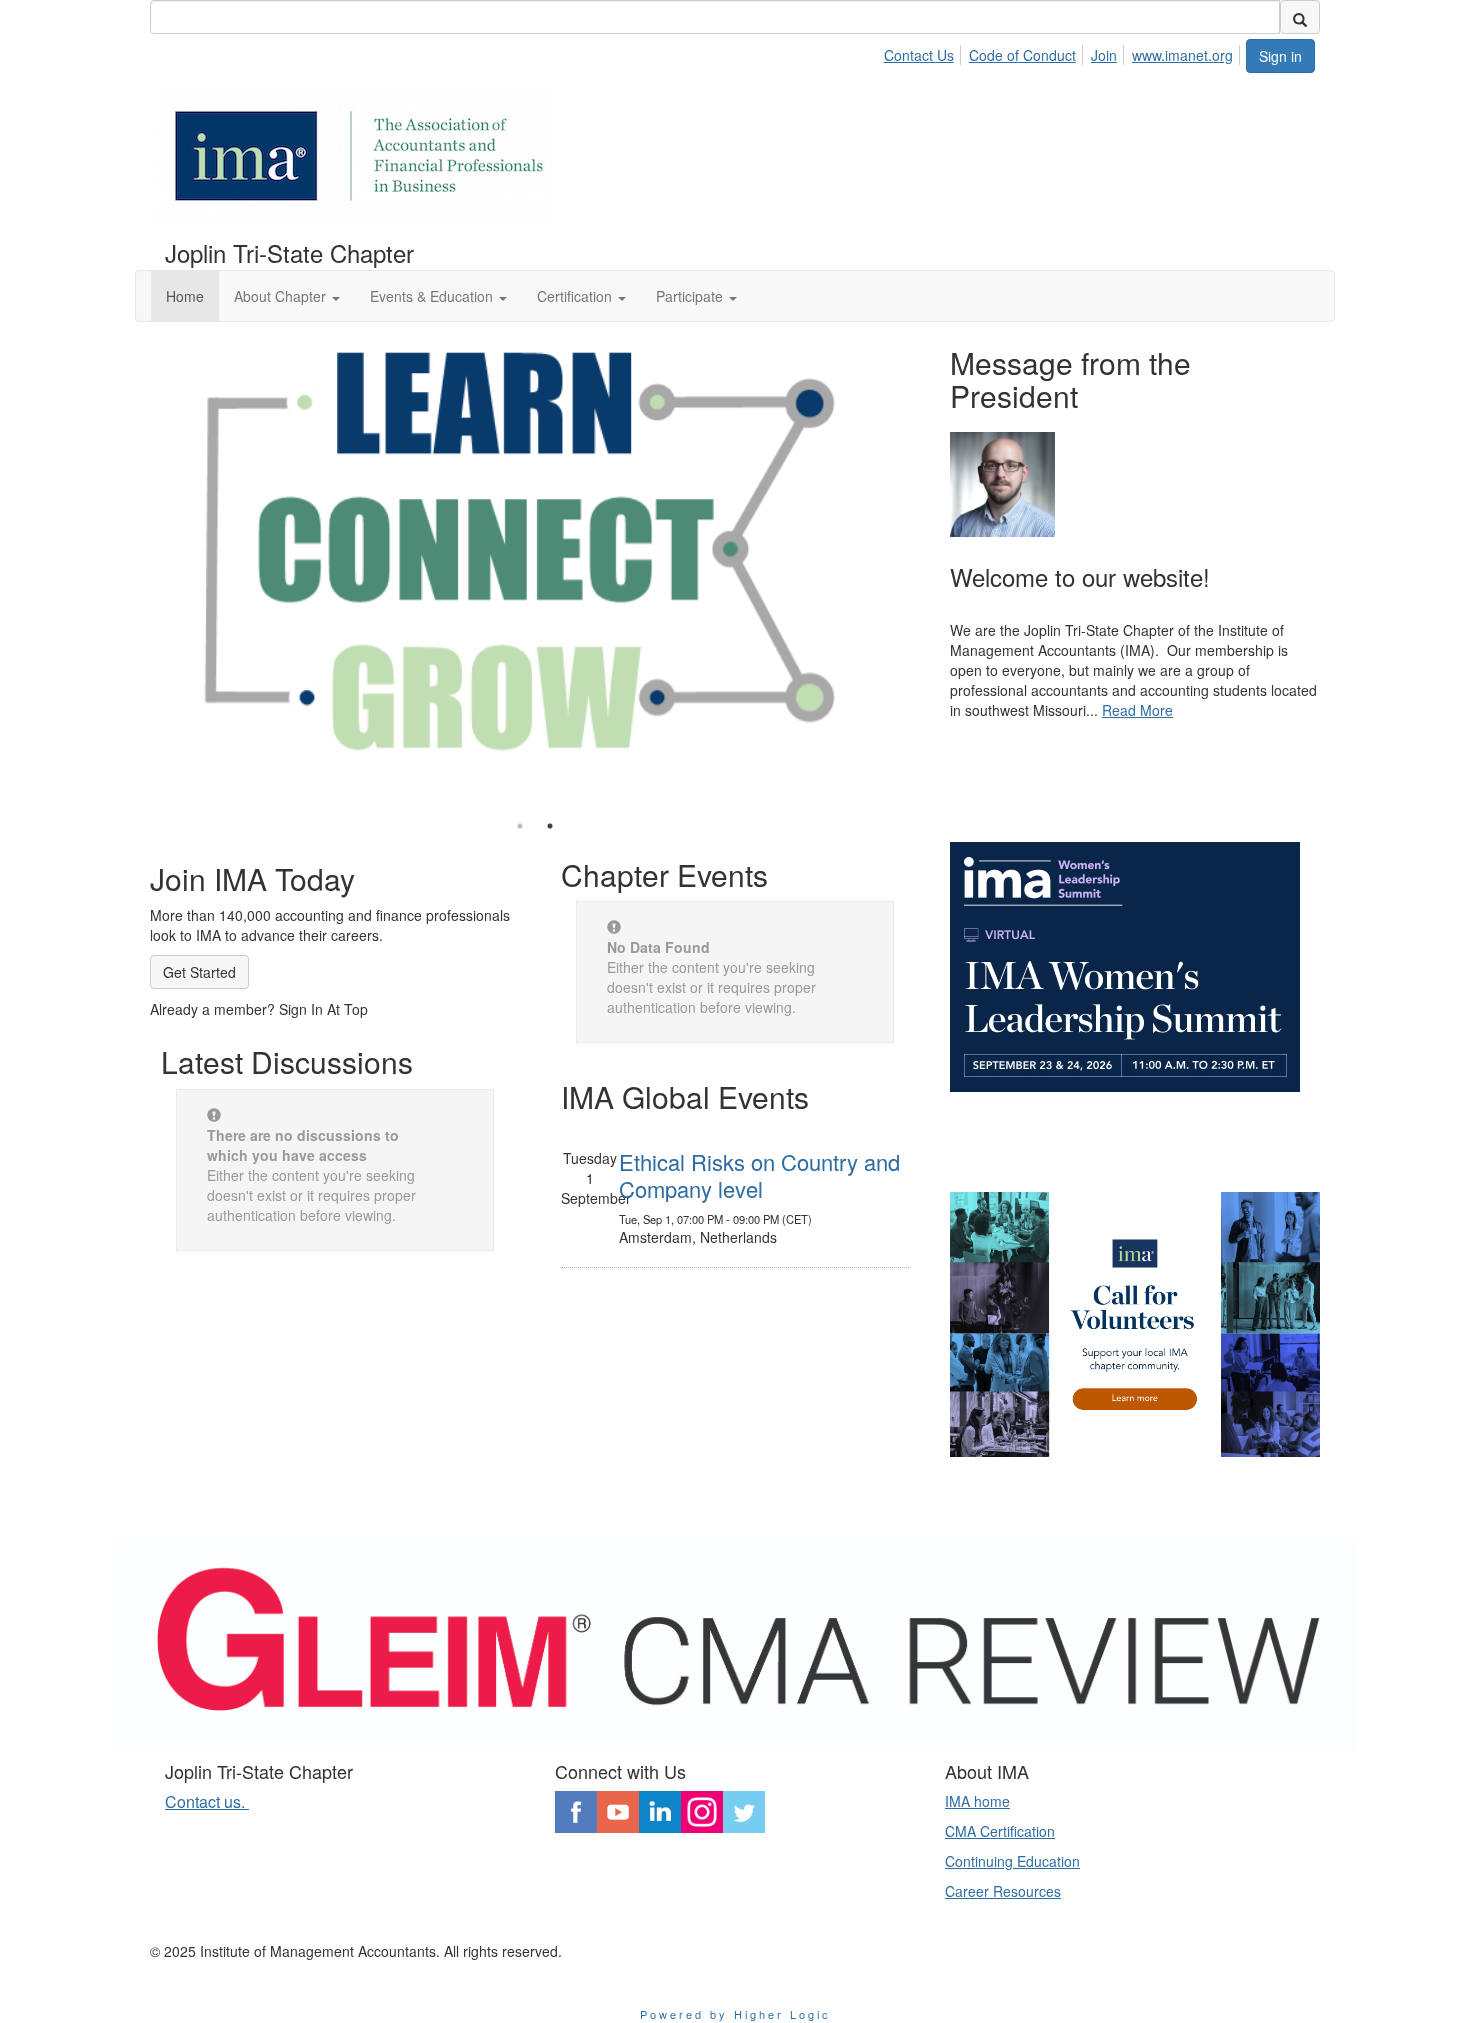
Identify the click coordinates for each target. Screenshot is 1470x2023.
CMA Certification (1000, 1831)
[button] (287, 296)
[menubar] (1064, 52)
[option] (535, 554)
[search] (1300, 17)
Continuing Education (1012, 1861)
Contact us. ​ (207, 1801)
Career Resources (1003, 1891)
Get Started (199, 972)
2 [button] (550, 826)
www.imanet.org (1182, 55)
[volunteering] (1135, 1324)
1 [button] (520, 826)
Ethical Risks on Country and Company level (759, 1174)
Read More (1137, 710)
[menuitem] (924, 52)
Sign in (1280, 56)
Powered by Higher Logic (735, 2014)
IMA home (977, 1801)
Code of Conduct (1022, 55)
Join (1104, 55)
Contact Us (919, 55)
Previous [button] (135, 569)
